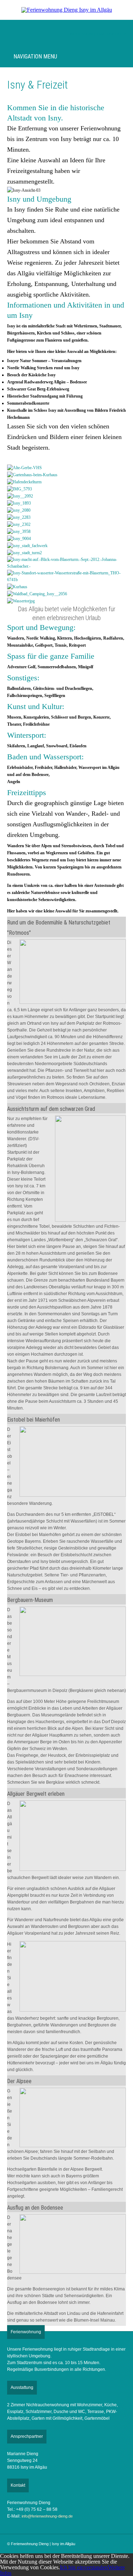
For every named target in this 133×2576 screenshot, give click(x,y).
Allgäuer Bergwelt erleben (36, 1794)
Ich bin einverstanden (84, 2567)
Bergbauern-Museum (30, 1600)
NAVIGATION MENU (34, 57)
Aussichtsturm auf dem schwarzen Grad (51, 1109)
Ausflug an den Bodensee (35, 2208)
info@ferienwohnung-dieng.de (47, 2516)
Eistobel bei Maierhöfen (34, 1420)
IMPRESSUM (81, 34)
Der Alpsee (19, 2081)
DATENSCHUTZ (112, 34)
